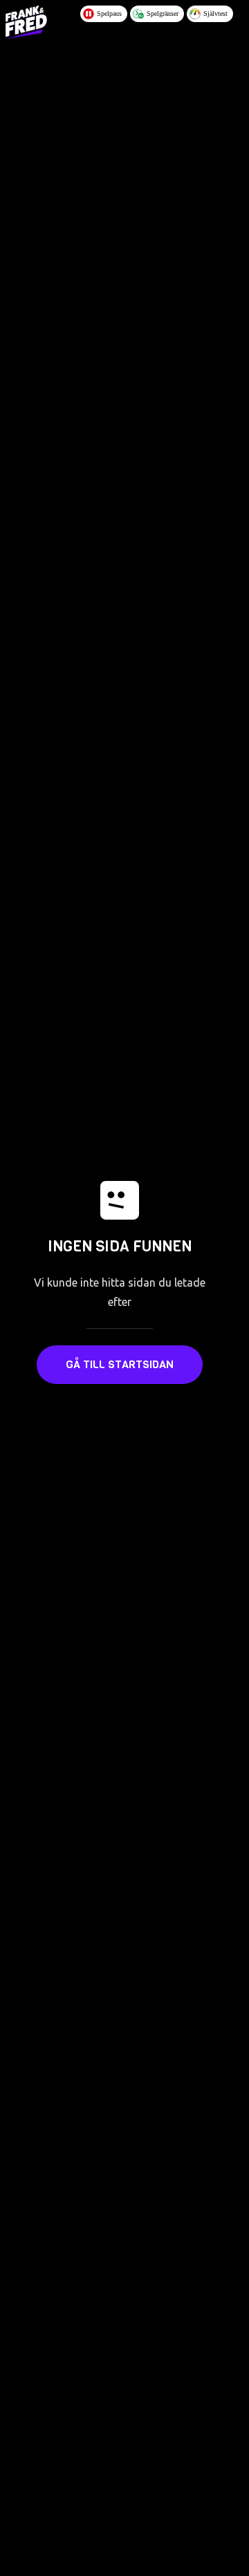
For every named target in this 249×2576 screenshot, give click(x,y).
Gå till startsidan (120, 1364)
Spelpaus (109, 13)
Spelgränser (163, 13)
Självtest (215, 13)
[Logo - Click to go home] (26, 22)
